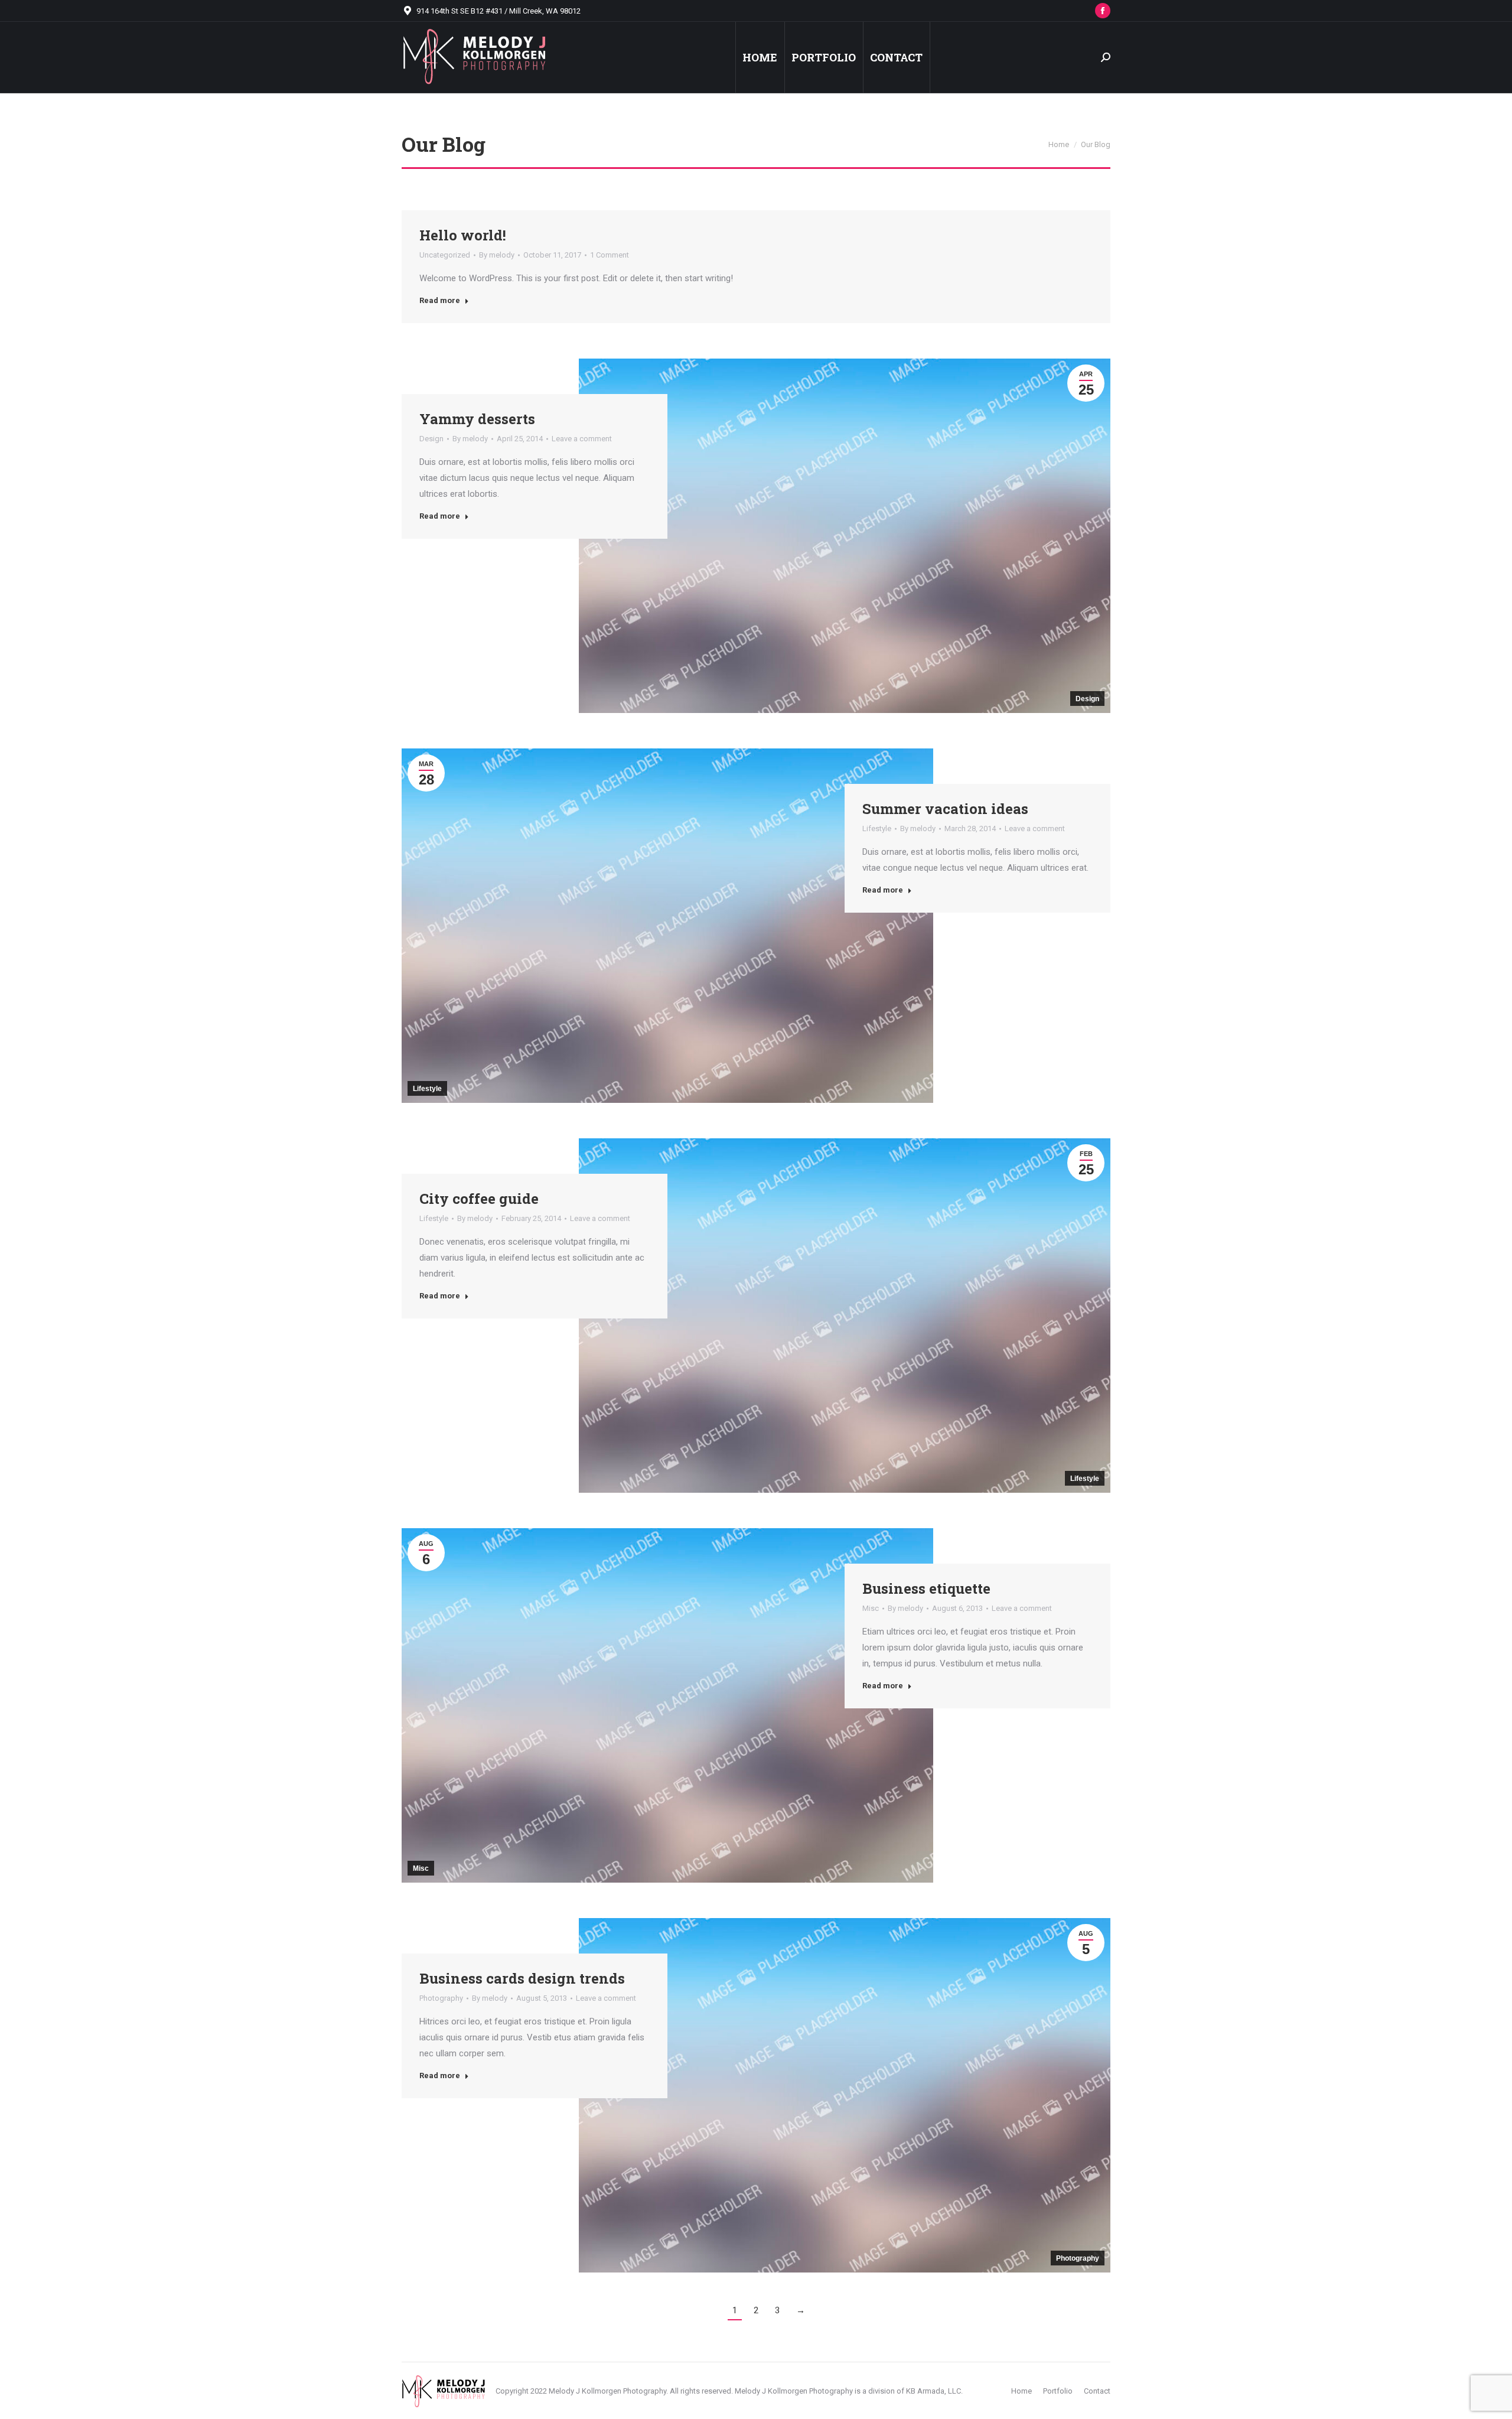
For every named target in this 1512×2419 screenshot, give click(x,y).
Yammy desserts (477, 419)
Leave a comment (582, 439)
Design (1087, 699)
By (497, 255)
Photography (1078, 2258)
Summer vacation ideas (945, 809)
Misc (421, 1868)
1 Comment (610, 255)
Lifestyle (427, 1089)
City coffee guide (479, 1199)
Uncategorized (445, 255)
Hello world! (463, 235)
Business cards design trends (522, 1978)
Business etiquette (926, 1588)
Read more (440, 300)
